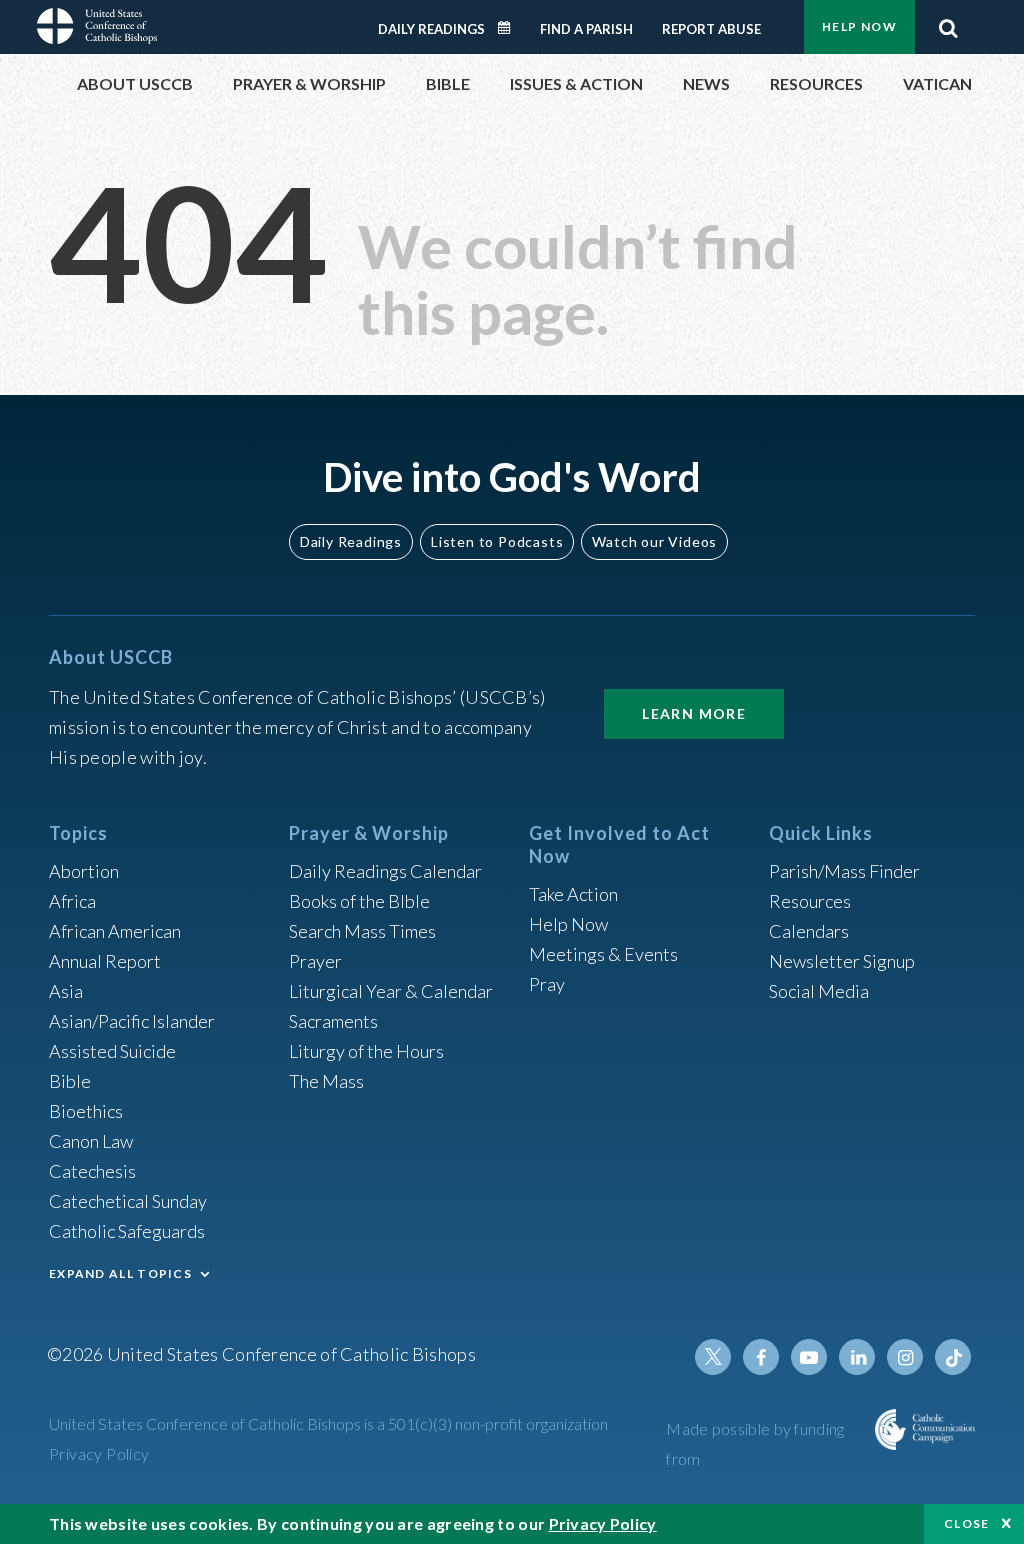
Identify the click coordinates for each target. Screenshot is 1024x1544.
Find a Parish (586, 29)
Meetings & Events (603, 954)
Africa (72, 901)
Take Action (573, 894)
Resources (810, 901)
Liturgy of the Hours (366, 1051)
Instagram (905, 1357)
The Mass (326, 1081)
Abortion (84, 871)
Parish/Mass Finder (844, 871)
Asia (66, 991)
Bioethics (86, 1111)
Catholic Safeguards (127, 1231)
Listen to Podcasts (497, 541)
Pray (547, 984)
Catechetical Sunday (128, 1201)
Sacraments (333, 1021)
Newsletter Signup (842, 961)
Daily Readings (431, 29)
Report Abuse (711, 29)
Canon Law (91, 1141)
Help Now (859, 26)
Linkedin (857, 1357)
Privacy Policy (99, 1453)
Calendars (809, 931)
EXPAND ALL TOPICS (120, 1273)
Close (967, 1523)
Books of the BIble (359, 901)
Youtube (809, 1357)
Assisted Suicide (112, 1051)
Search (948, 23)
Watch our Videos (654, 541)
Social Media (819, 991)
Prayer (315, 961)
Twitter (713, 1357)
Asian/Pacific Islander (132, 1021)
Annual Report (105, 961)
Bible (70, 1081)
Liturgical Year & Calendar (391, 991)
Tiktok (953, 1357)
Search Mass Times (362, 931)
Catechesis (92, 1171)
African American (115, 931)
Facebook (761, 1357)
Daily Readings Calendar (511, 28)
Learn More (694, 713)
